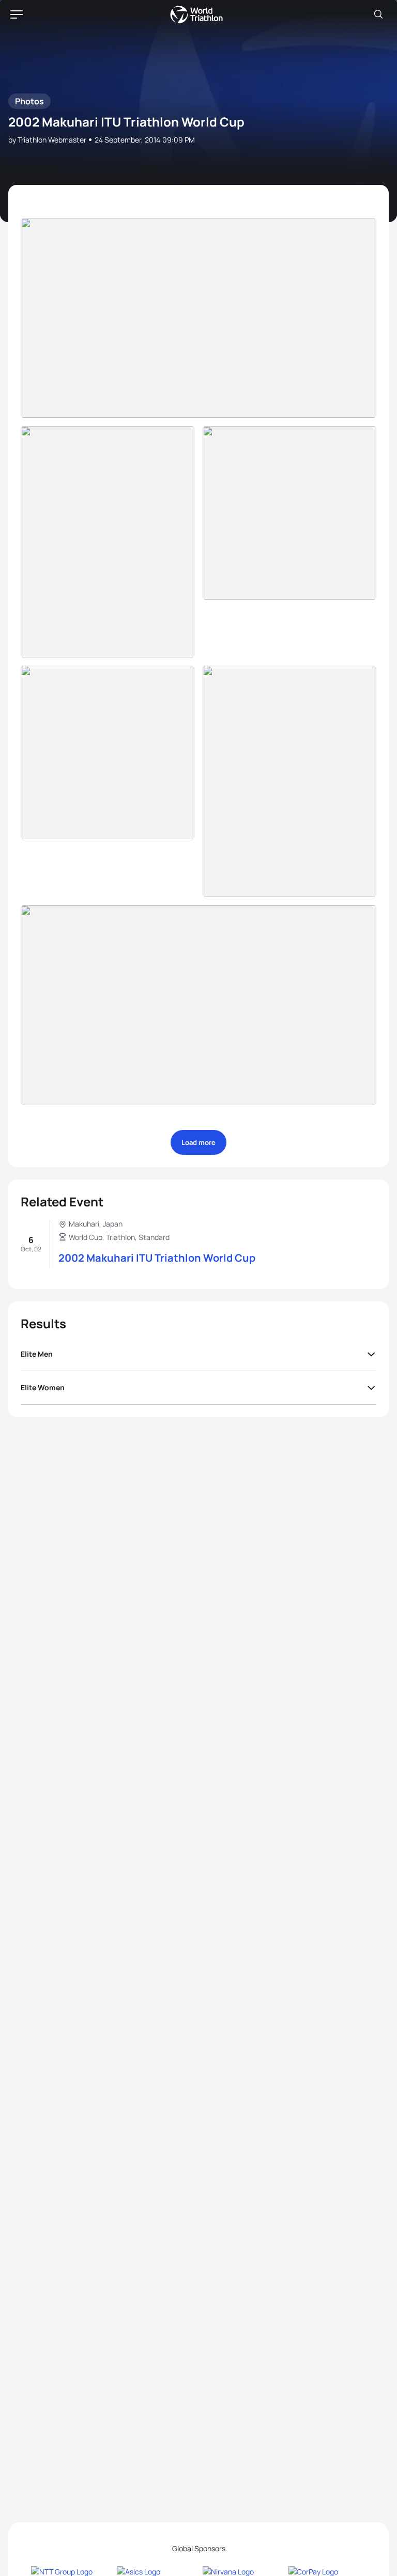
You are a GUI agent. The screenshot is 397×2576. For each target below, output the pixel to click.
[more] (198, 318)
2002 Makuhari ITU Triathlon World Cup (157, 1258)
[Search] (378, 14)
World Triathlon (196, 14)
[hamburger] (17, 14)
